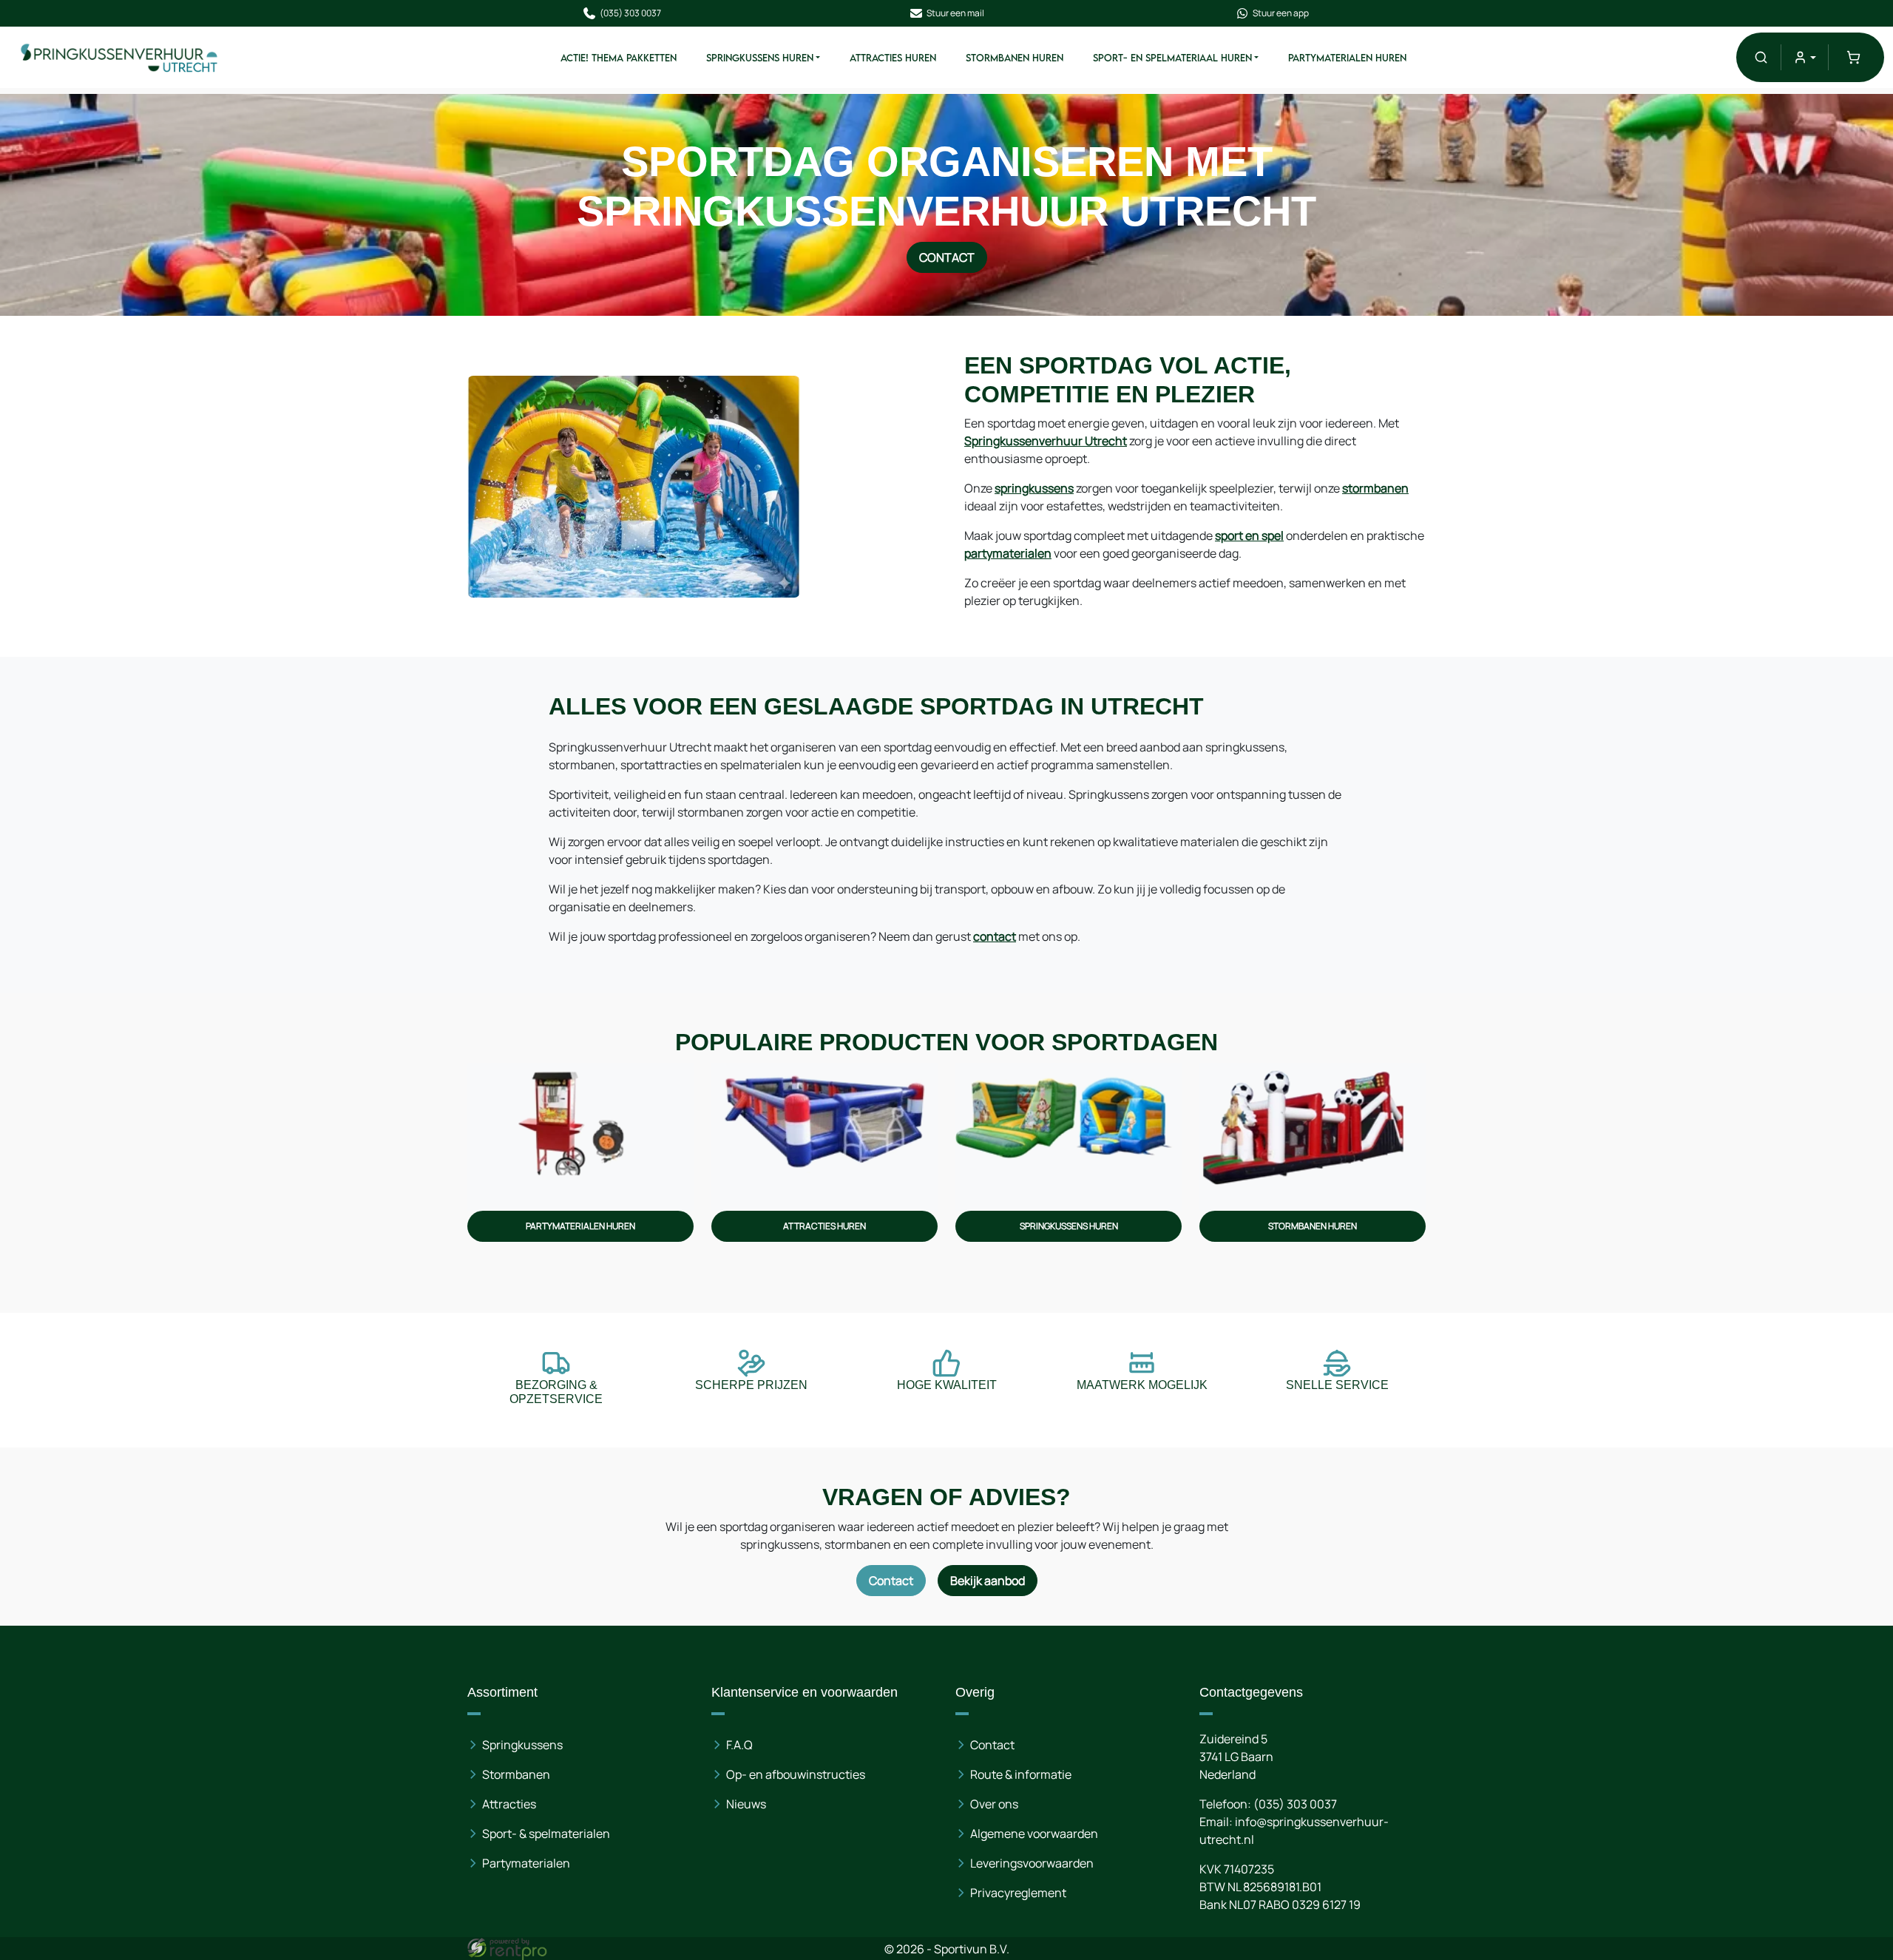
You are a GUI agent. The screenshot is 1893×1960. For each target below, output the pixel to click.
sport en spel (1249, 535)
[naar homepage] (120, 57)
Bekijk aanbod (988, 1581)
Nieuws (746, 1804)
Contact (947, 257)
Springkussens (522, 1745)
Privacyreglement (1018, 1893)
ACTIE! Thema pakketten (619, 58)
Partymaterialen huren (1347, 58)
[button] (1761, 57)
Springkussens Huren (760, 58)
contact (995, 936)
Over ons (994, 1804)
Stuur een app (1281, 13)
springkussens (1034, 488)
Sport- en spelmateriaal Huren (1172, 58)
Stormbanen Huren (1015, 58)
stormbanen (1375, 488)
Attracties (509, 1804)
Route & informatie (1021, 1774)
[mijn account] (1805, 57)
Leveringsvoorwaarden (1032, 1863)
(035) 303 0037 (630, 13)
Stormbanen (516, 1774)
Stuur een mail (955, 13)
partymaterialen (1008, 553)
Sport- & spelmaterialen (546, 1834)
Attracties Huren (893, 58)
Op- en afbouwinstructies (796, 1774)
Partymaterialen (526, 1863)
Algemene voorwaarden (1034, 1834)
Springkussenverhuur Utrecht (1046, 441)
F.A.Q (739, 1745)
